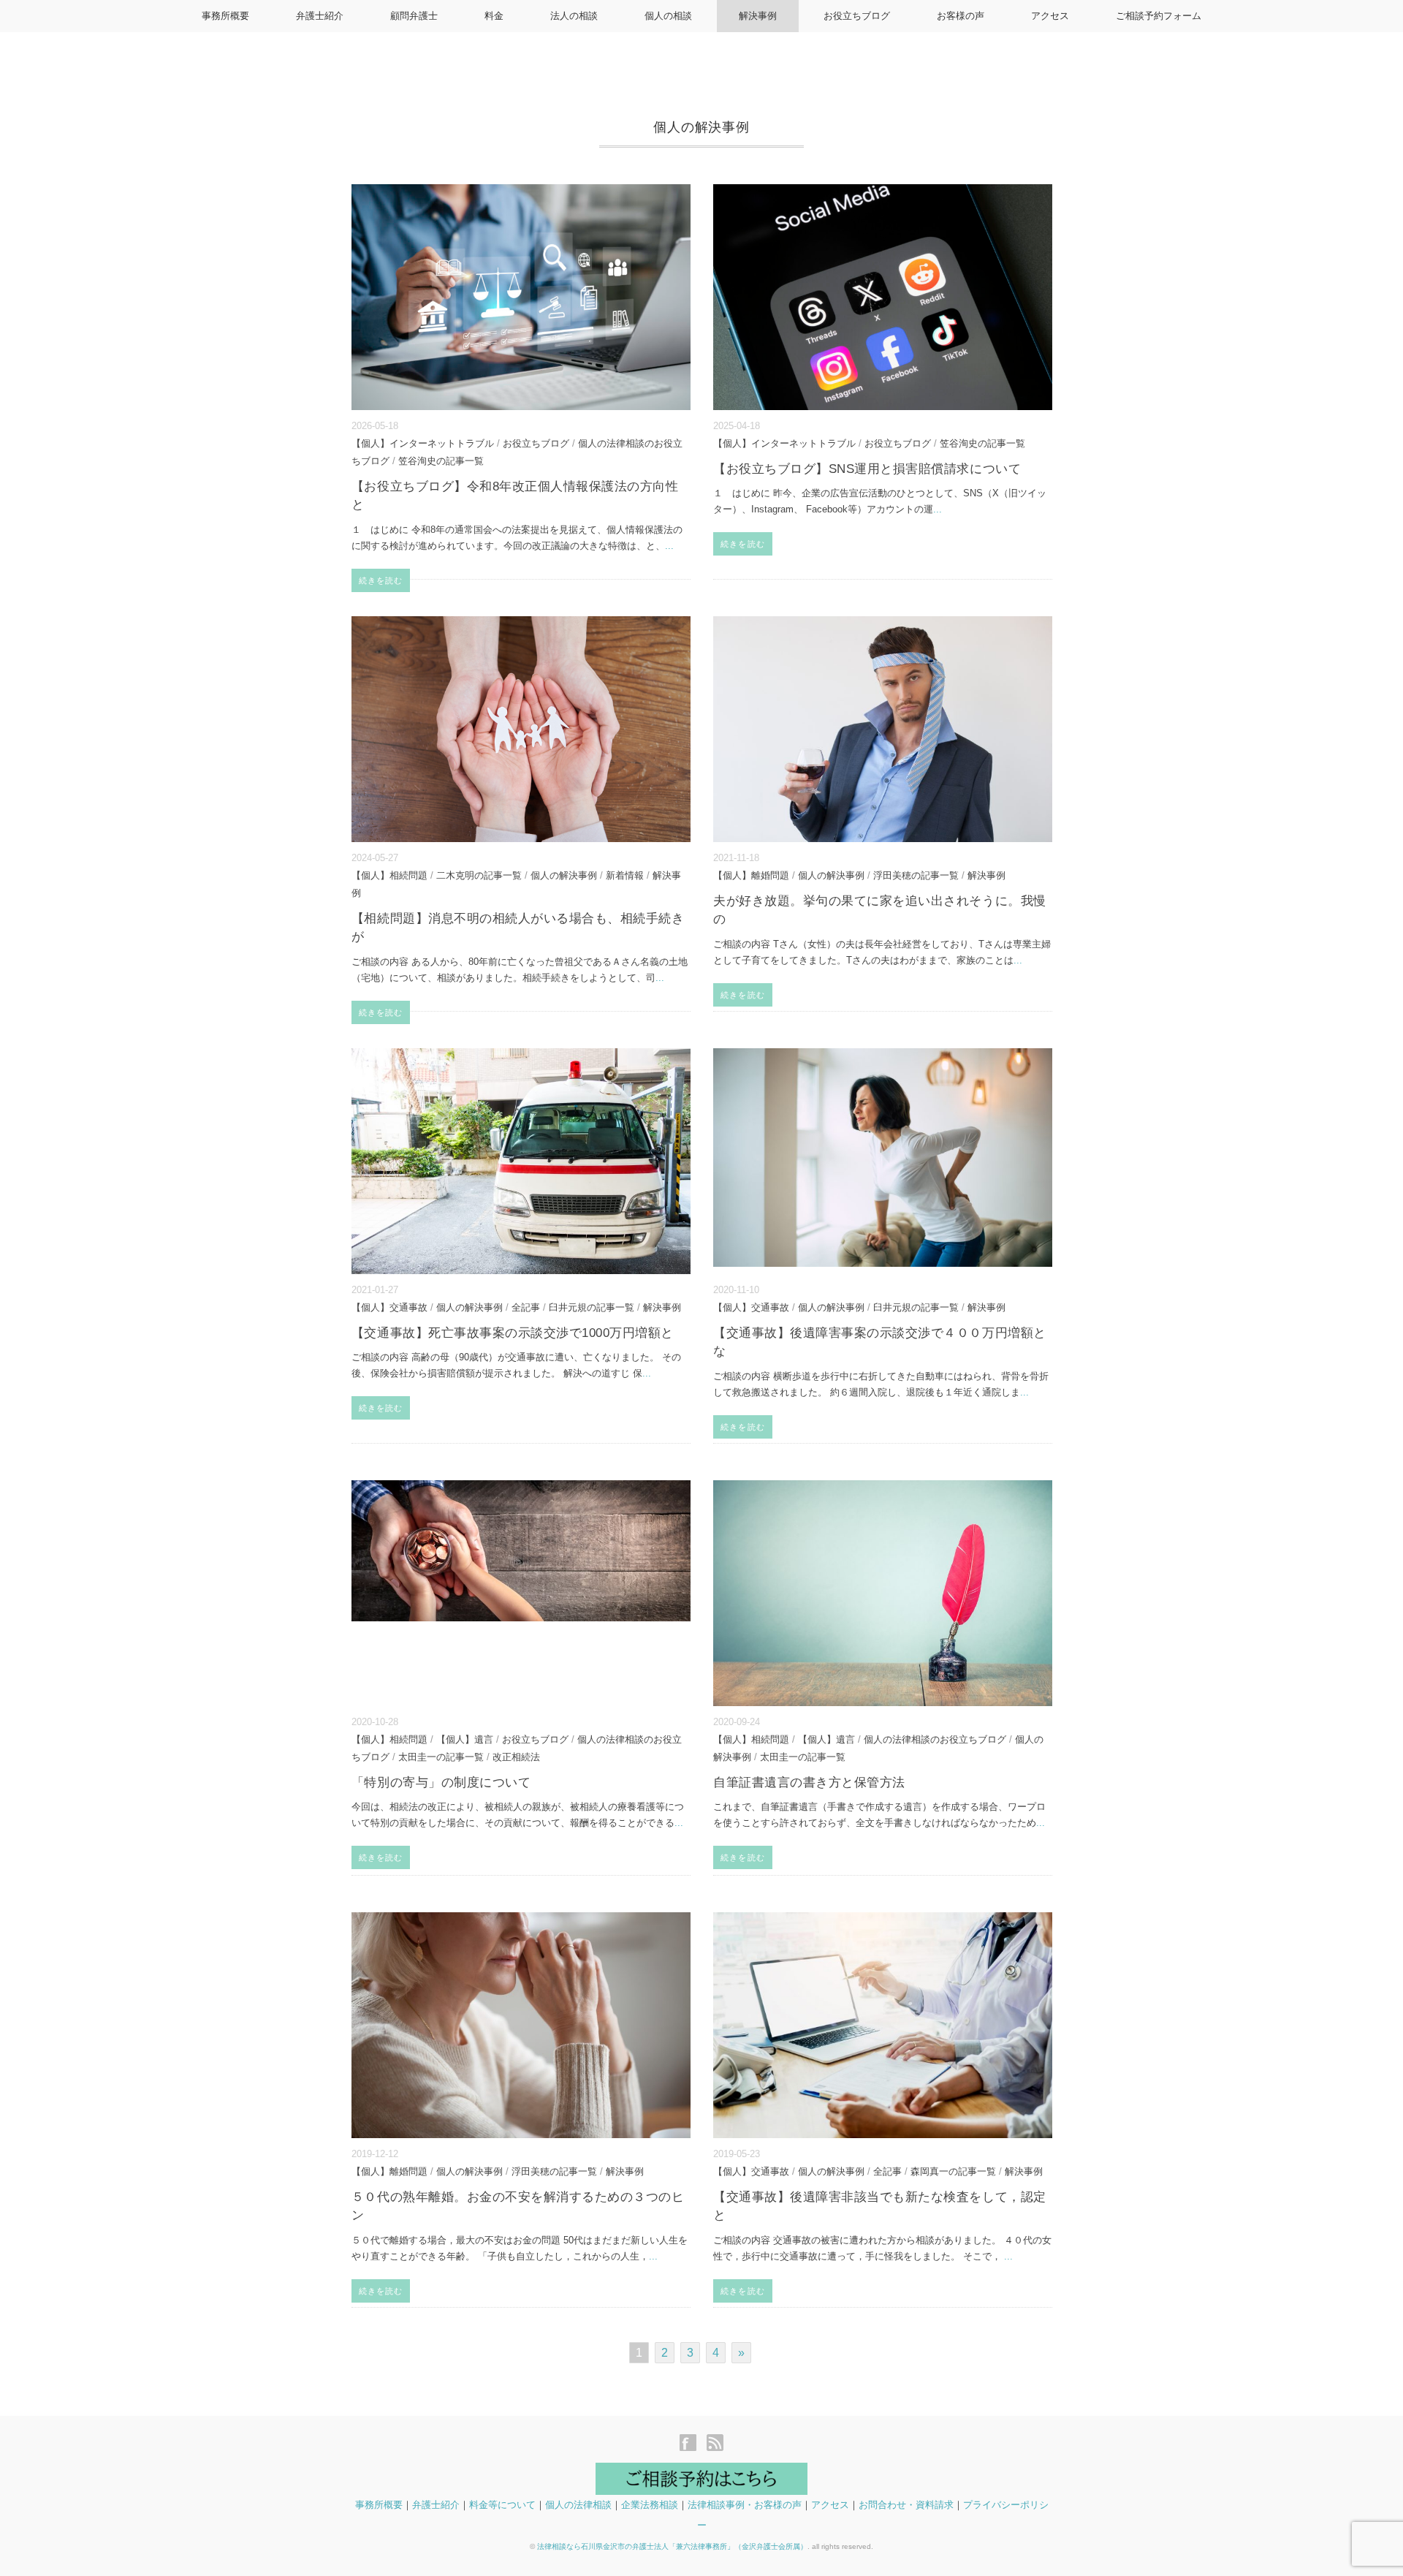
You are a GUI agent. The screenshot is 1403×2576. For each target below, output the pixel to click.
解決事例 (758, 16)
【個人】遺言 (465, 1739)
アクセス (1050, 16)
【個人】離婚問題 (751, 875)
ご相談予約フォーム (1159, 16)
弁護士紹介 (320, 16)
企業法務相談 (650, 2505)
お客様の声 (961, 16)
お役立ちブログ (857, 16)
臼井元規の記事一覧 (592, 1307)
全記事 (526, 1307)
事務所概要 (225, 16)
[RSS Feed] (715, 2444)
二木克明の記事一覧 (479, 875)
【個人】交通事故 (389, 1307)
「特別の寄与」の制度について (441, 1783)
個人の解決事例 (564, 875)
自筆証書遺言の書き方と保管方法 (809, 1783)
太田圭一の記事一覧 (441, 1757)
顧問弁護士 (414, 16)
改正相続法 (516, 1757)
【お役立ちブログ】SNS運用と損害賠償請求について (867, 469)
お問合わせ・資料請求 (906, 2505)
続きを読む (381, 580)
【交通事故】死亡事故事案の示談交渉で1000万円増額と (513, 1333)
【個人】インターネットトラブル (423, 443)
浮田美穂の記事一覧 (916, 875)
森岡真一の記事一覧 (953, 2171)
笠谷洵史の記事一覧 (441, 461)
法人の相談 (574, 16)
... (669, 546)
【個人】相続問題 (389, 875)
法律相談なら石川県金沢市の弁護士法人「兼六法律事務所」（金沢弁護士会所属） (672, 2546)
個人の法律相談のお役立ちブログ (935, 1739)
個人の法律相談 (578, 2505)
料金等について (502, 2505)
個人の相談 (668, 16)
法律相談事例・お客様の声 (745, 2505)
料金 (494, 16)
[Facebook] (692, 2444)
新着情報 (625, 875)
